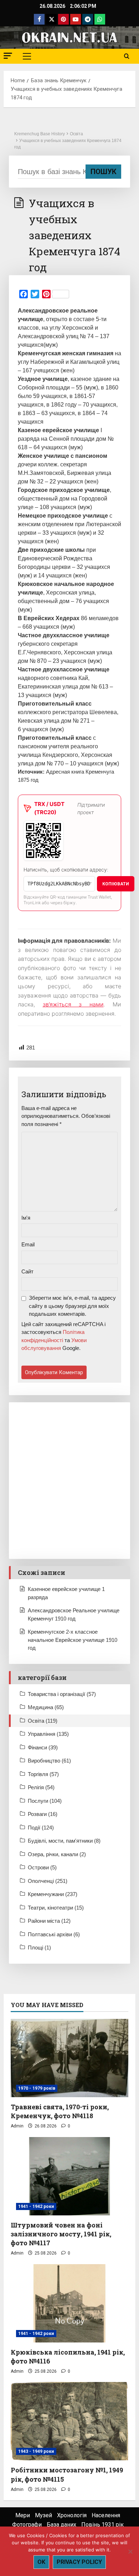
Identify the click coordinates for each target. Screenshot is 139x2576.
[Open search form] (127, 56)
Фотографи (27, 2525)
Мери (23, 2515)
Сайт (27, 1271)
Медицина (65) (46, 1707)
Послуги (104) (45, 1801)
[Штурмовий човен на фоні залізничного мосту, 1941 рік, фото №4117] (69, 2176)
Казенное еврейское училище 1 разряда (66, 1593)
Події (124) (41, 1828)
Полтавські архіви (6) (54, 1934)
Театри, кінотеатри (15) (56, 1908)
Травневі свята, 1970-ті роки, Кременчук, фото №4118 (60, 2111)
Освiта (76, 134)
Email (28, 1244)
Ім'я (26, 1218)
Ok (41, 2562)
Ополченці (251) (48, 1881)
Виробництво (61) (49, 1761)
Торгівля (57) (43, 1774)
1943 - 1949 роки (36, 2451)
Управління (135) (48, 1734)
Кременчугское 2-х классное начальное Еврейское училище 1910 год (73, 1640)
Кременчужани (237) (53, 1894)
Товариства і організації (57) (62, 1694)
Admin (17, 2126)
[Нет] (130, 2551)
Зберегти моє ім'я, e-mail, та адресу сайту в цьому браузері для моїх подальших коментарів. (72, 1306)
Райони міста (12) (49, 1921)
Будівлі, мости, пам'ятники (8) (64, 1841)
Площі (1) (39, 1947)
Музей (43, 2515)
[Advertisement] (69, 1481)
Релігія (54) (41, 1787)
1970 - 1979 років (37, 2088)
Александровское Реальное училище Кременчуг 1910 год (74, 1614)
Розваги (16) (43, 1814)
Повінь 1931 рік (102, 2525)
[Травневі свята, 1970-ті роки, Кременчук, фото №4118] (69, 2058)
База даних (61, 2525)
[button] (8, 56)
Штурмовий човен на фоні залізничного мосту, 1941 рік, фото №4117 (61, 2234)
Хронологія (72, 2515)
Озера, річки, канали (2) (57, 1854)
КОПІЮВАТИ (116, 884)
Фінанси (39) (43, 1747)
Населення (106, 2515)
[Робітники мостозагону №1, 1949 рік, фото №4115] (69, 2421)
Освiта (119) (43, 1721)
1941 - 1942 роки (36, 2206)
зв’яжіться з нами (73, 1004)
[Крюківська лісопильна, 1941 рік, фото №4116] (69, 2303)
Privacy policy (79, 2562)
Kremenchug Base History (40, 134)
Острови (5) (42, 1867)
